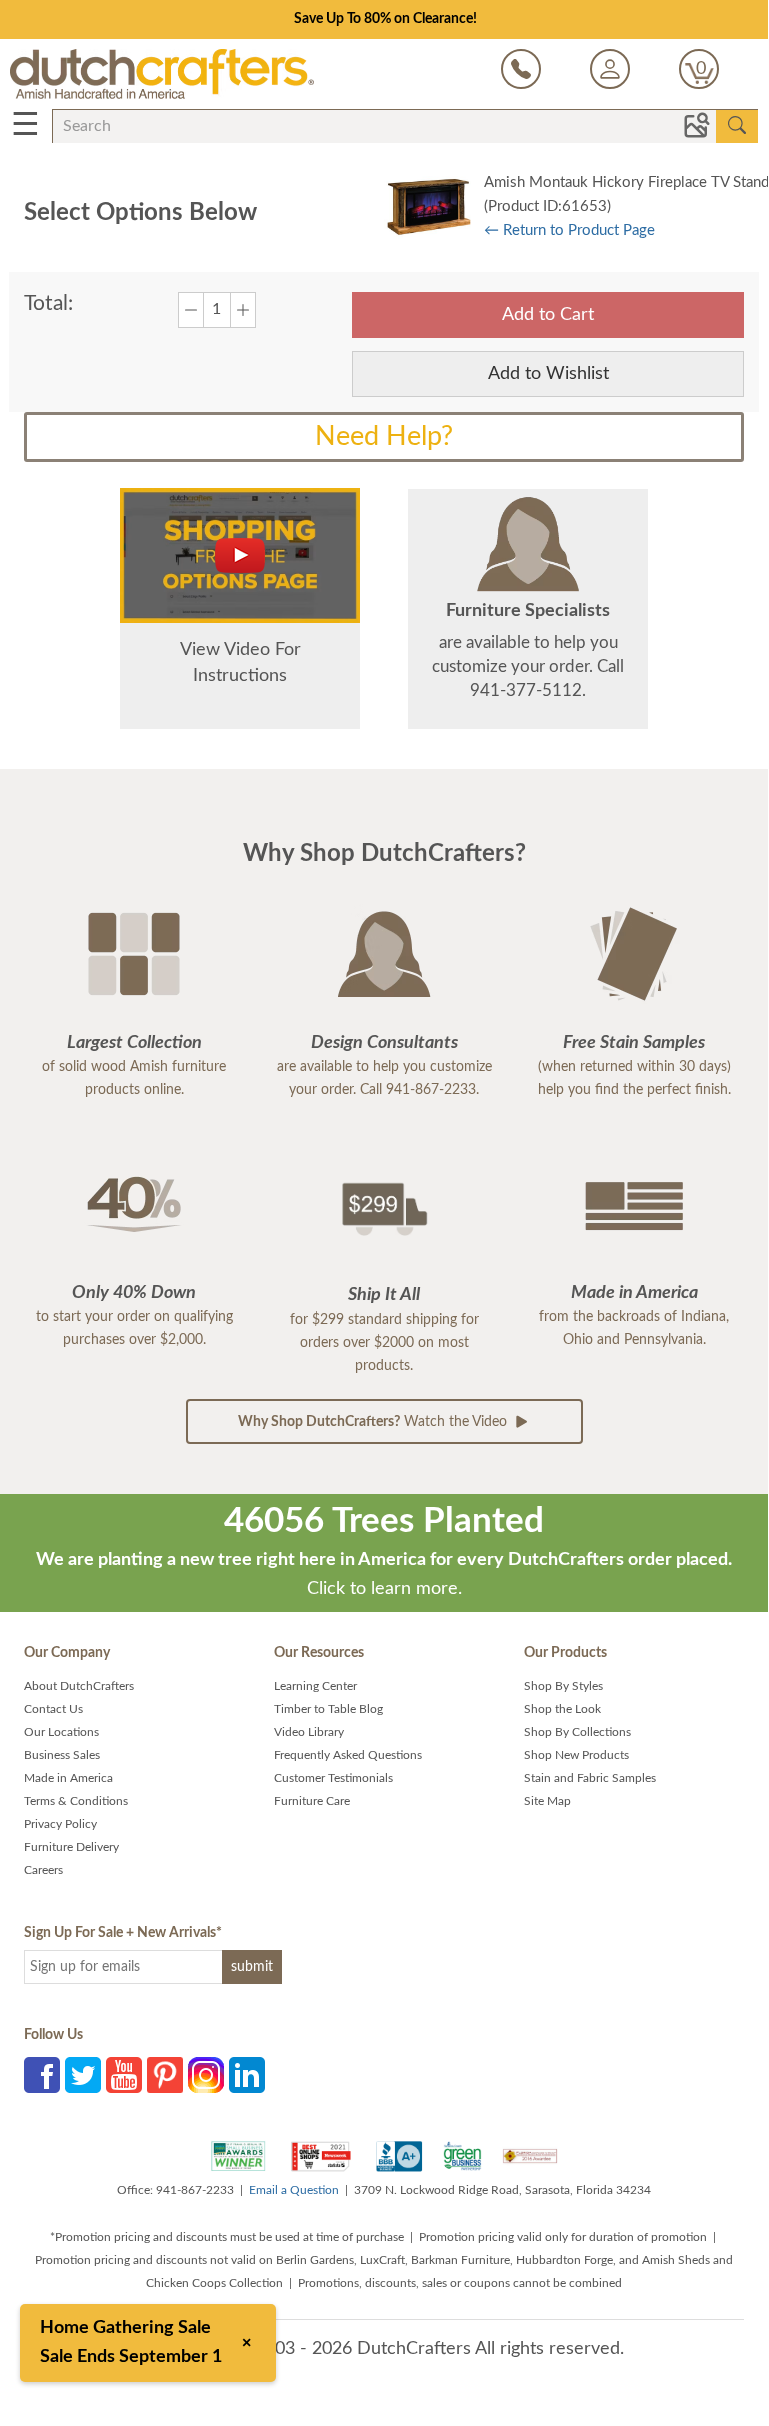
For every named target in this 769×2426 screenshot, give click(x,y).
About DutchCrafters (79, 1686)
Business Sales (62, 1755)
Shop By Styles (563, 1686)
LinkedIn (247, 2075)
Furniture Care (312, 1801)
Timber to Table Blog (328, 1709)
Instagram (206, 2075)
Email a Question (294, 2190)
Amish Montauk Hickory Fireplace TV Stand (626, 182)
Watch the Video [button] (374, 1422)
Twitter (83, 2075)
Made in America (68, 1778)
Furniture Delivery (71, 1847)
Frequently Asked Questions (348, 1755)
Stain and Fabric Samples (590, 1778)
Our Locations (61, 1732)
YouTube (124, 2075)
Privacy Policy (60, 1824)
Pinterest (165, 2075)
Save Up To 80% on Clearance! (385, 19)
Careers (43, 1870)
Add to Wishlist (548, 374)
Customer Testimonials (333, 1778)
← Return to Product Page (569, 230)
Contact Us (53, 1709)
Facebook (42, 2075)
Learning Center (315, 1686)
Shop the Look (562, 1709)
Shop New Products (576, 1755)
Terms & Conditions (76, 1801)
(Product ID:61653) (547, 206)
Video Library (309, 1732)
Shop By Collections (577, 1732)
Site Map (547, 1801)
